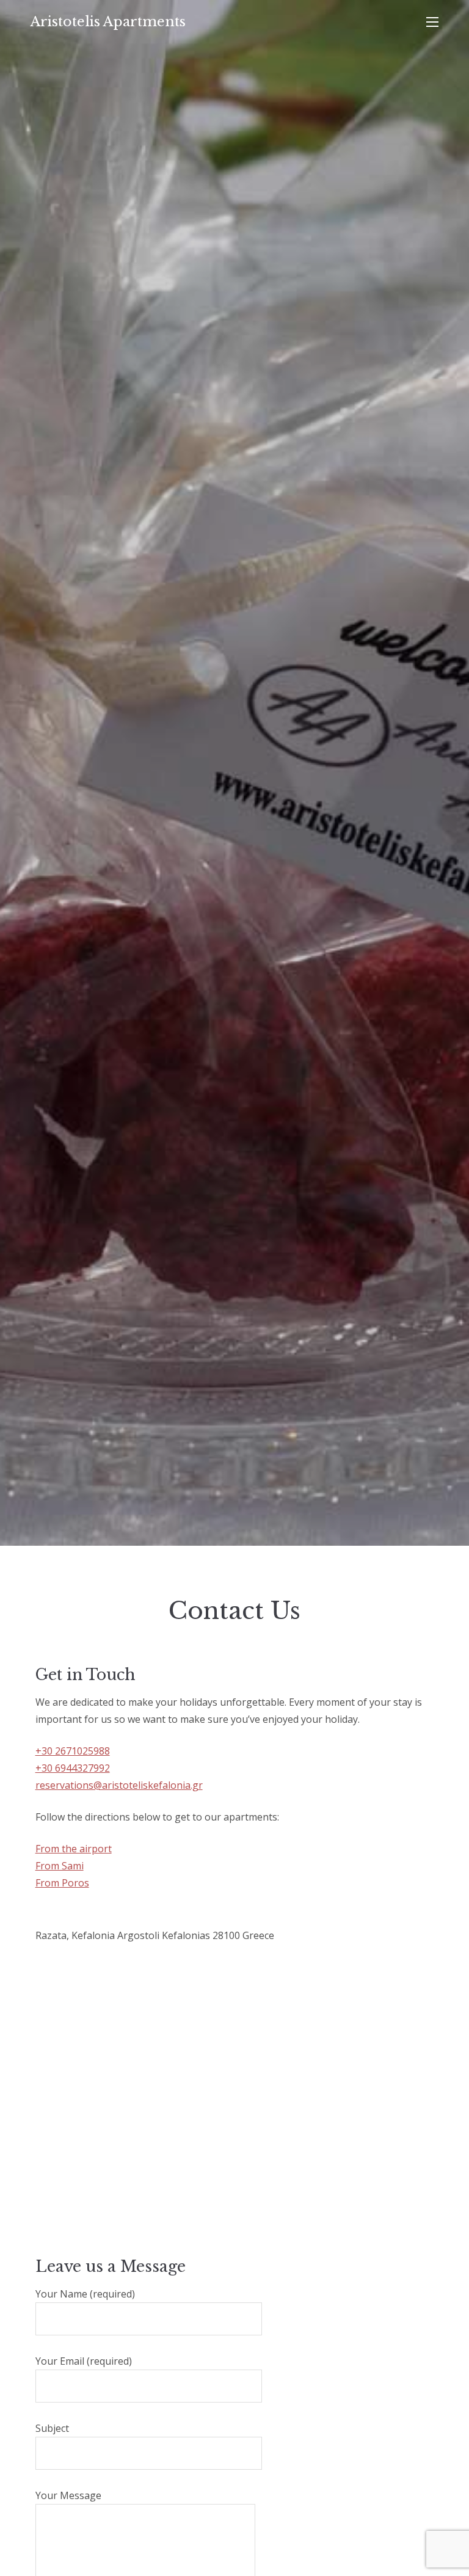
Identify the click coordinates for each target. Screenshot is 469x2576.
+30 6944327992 (73, 1768)
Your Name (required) (85, 2294)
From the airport (74, 1849)
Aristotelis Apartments (108, 22)
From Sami (60, 1866)
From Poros (62, 1883)
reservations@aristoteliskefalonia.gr (119, 1785)
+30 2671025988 (73, 1751)
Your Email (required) (84, 2361)
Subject (52, 2428)
